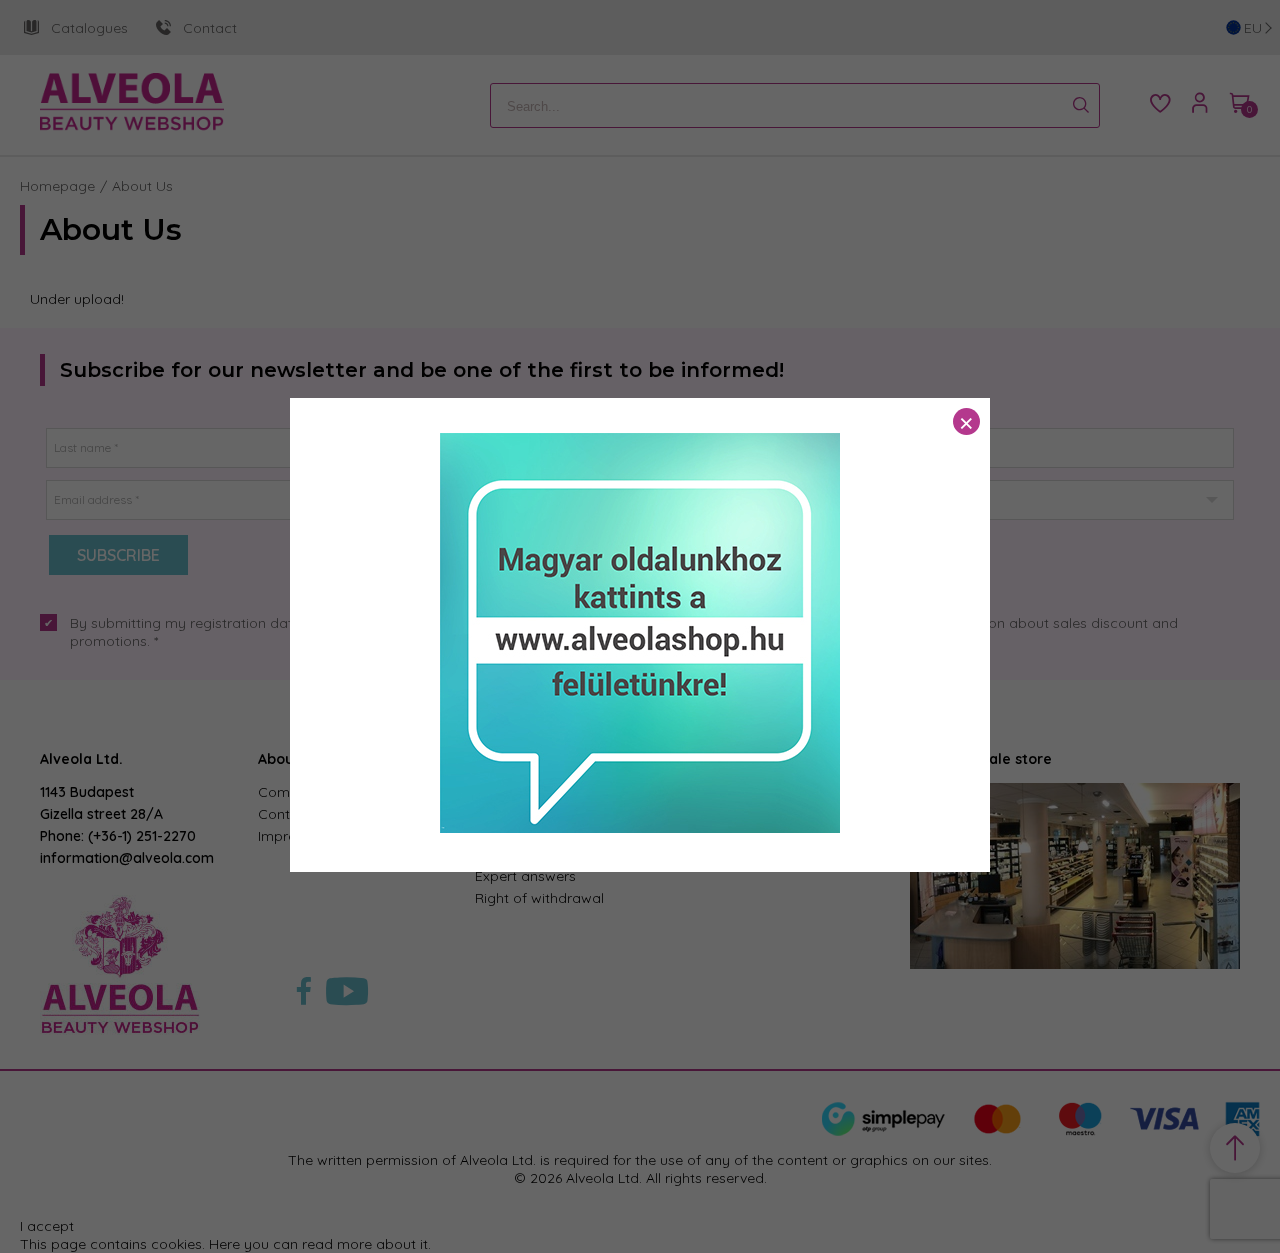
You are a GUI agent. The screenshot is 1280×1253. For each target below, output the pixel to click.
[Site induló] (640, 828)
